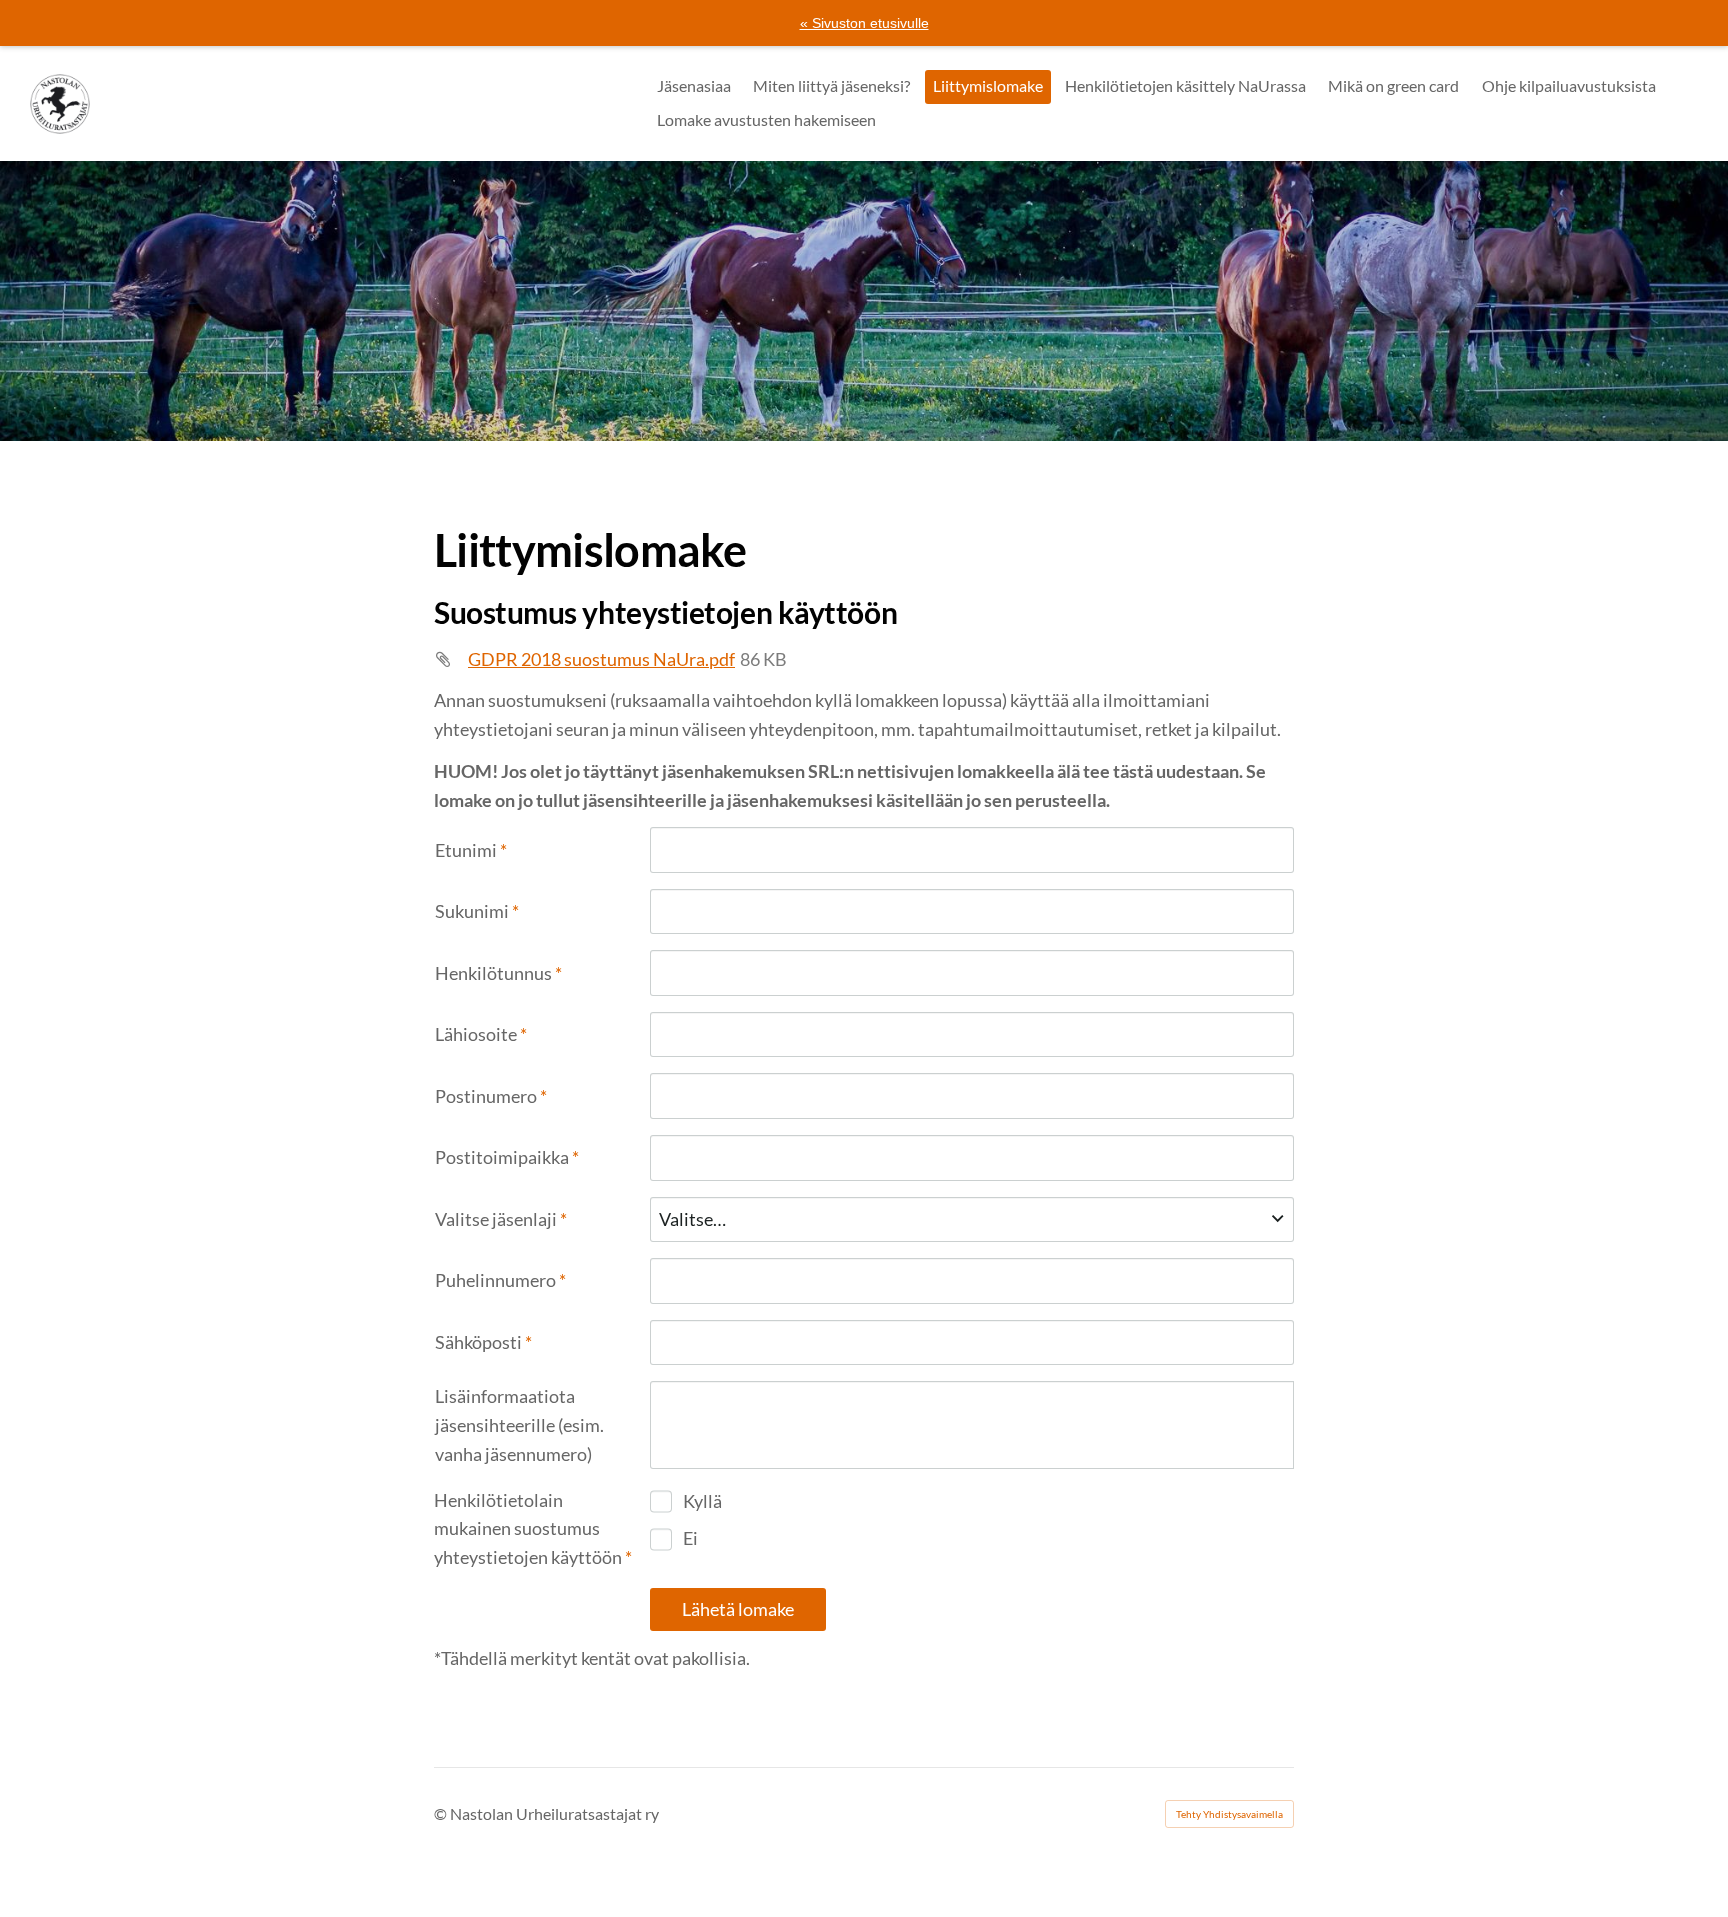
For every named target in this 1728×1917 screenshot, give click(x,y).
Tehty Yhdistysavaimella (1229, 1814)
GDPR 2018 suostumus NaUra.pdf (601, 659)
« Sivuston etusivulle (864, 23)
